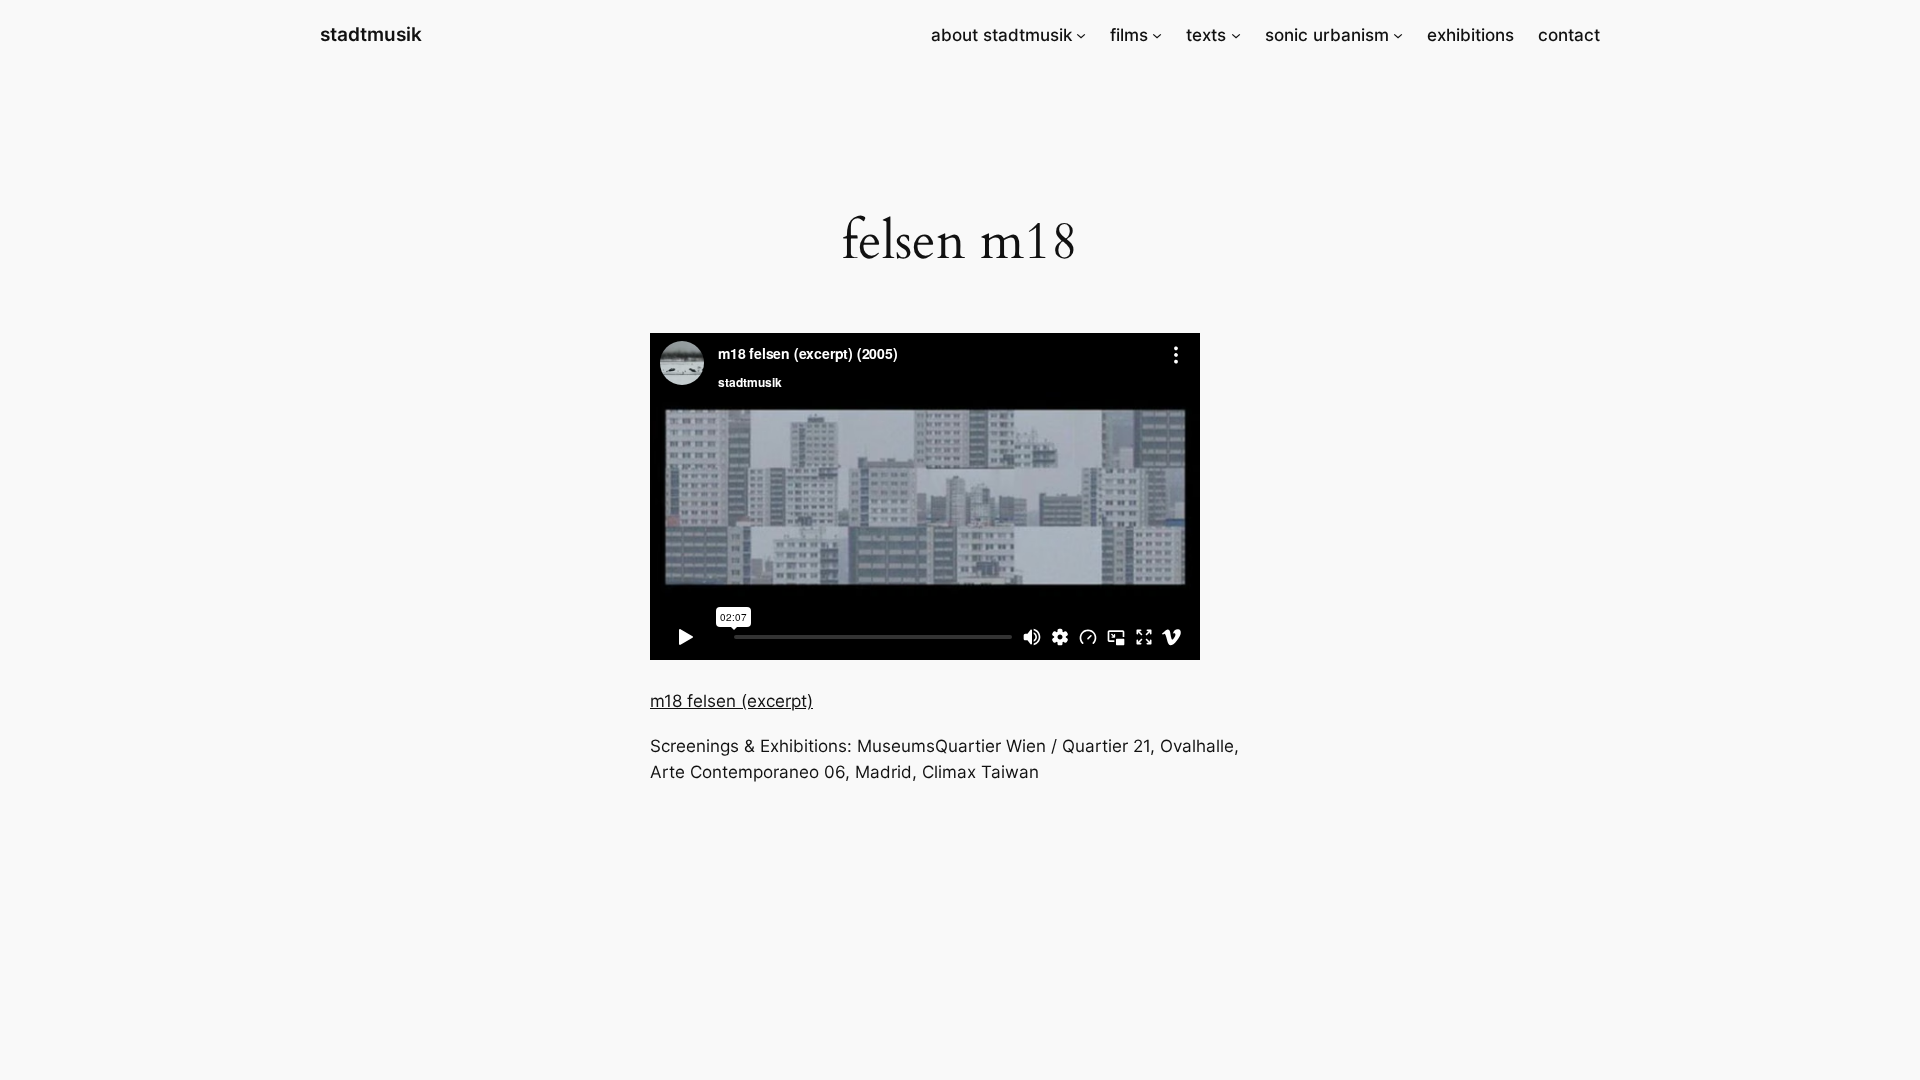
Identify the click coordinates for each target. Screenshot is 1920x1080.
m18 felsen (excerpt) (731, 701)
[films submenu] (1157, 35)
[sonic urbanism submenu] (1398, 35)
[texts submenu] (1236, 35)
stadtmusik (371, 34)
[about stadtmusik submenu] (1081, 35)
